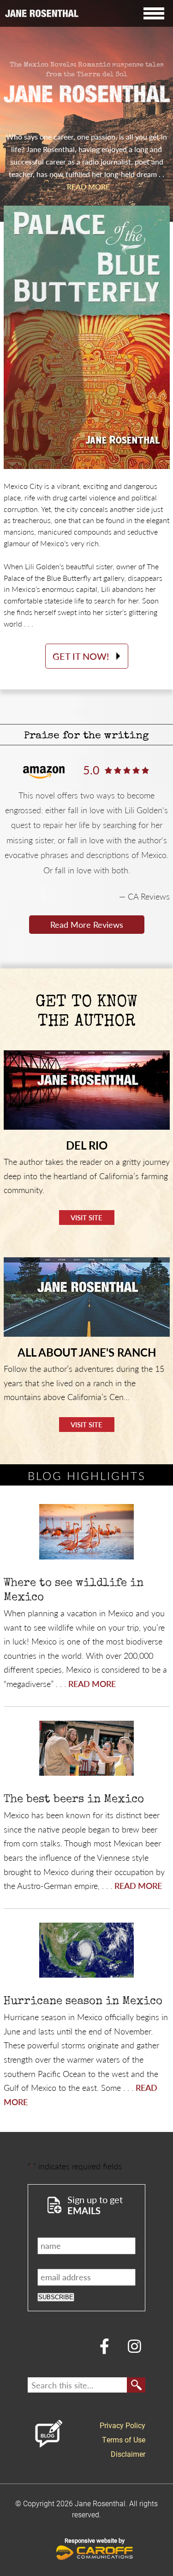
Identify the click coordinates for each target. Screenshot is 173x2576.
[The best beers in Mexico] (86, 1749)
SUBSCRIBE (56, 2297)
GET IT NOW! (81, 656)
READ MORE (88, 186)
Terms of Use (124, 2439)
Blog (48, 2434)
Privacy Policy (122, 2425)
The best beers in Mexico (74, 1800)
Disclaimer (128, 2454)
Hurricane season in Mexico (83, 2002)
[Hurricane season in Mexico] (86, 1951)
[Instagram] (134, 2345)
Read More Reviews (87, 924)
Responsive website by (95, 2540)
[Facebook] (104, 2345)
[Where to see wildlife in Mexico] (86, 1532)
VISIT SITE (86, 1217)
